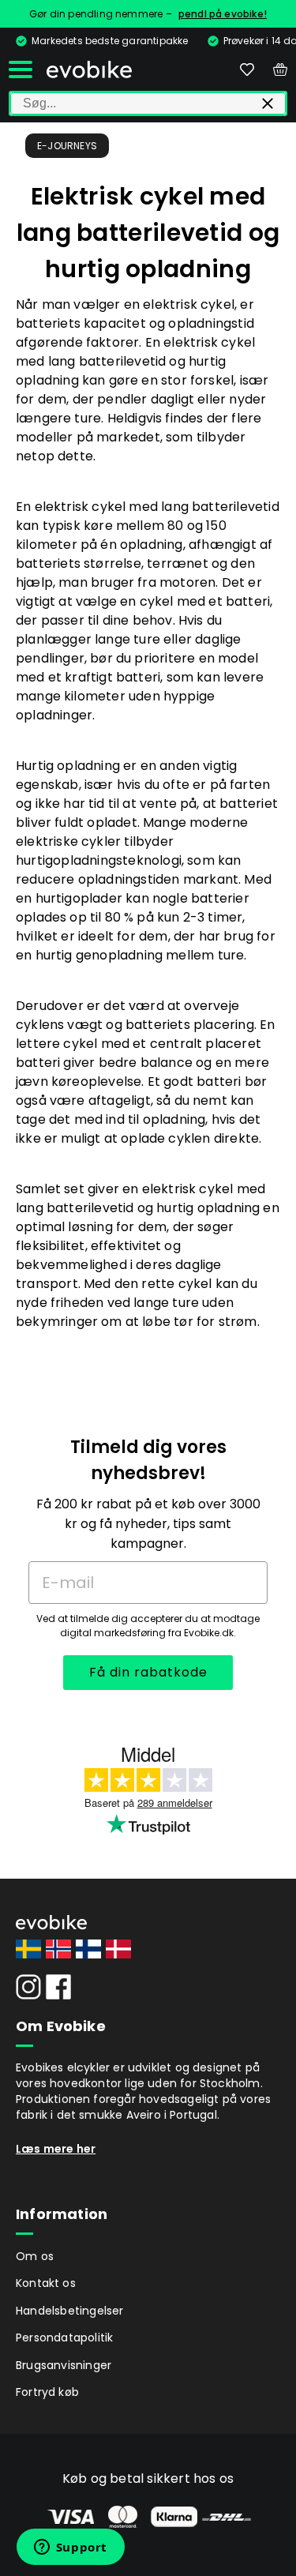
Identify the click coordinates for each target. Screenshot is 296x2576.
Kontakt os (46, 2283)
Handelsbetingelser (70, 2311)
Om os (35, 2256)
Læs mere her (56, 2149)
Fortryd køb (47, 2392)
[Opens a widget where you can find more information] (70, 2548)
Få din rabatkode (148, 1672)
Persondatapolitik (64, 2338)
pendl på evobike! (223, 14)
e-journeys (67, 146)
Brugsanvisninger (64, 2365)
